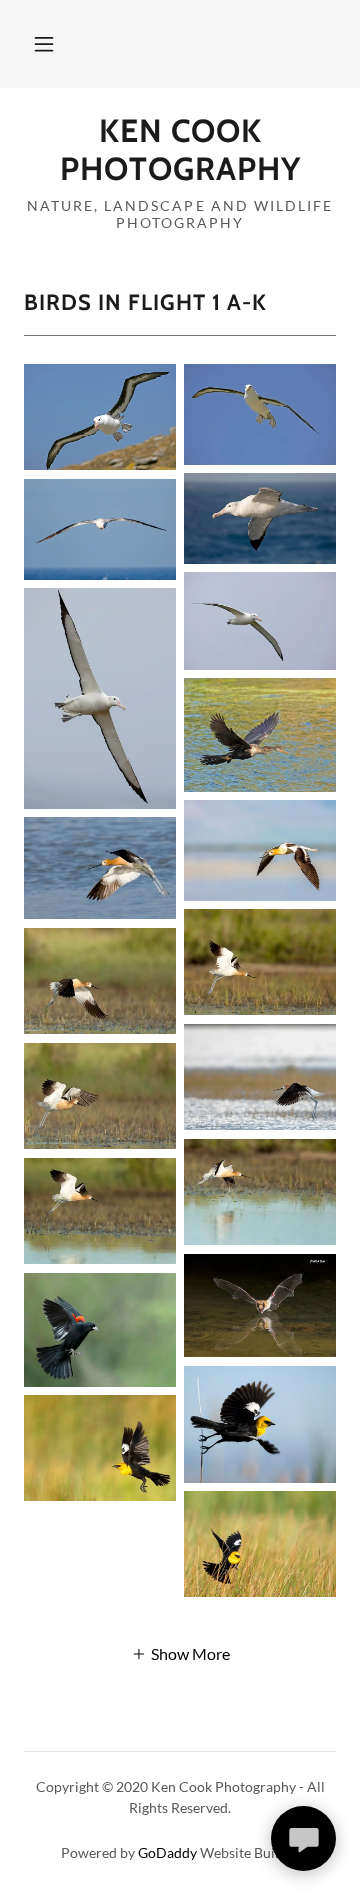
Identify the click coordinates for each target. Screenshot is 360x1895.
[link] (180, 150)
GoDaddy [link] (167, 1852)
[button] (44, 44)
